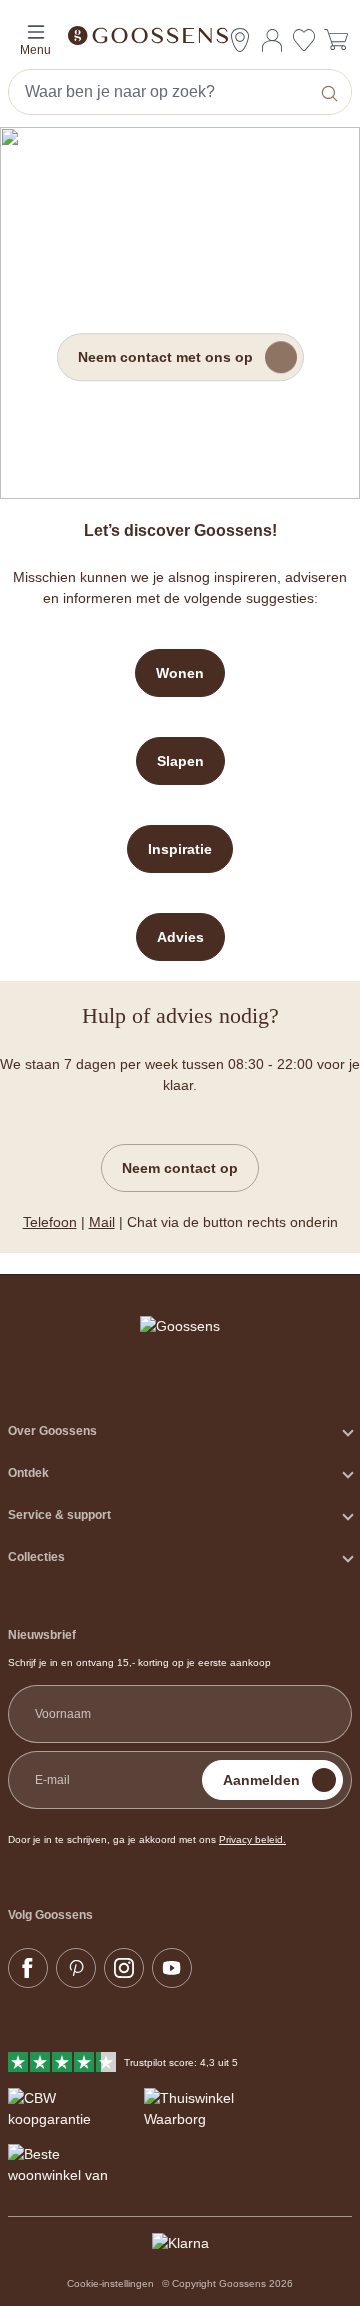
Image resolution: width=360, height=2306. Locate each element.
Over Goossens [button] (52, 1431)
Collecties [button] (36, 1557)
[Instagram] (124, 1968)
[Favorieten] (304, 42)
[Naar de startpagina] (180, 34)
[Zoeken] (331, 92)
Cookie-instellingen (110, 2283)
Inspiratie (180, 849)
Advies (180, 937)
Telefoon (50, 1222)
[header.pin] (240, 40)
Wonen (180, 673)
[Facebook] (28, 1968)
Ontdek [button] (28, 1473)
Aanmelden (261, 1780)
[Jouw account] (272, 40)
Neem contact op (180, 1168)
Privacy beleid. (252, 1839)
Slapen (180, 761)
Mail (102, 1222)
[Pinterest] (76, 1968)
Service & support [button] (59, 1515)
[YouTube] (172, 1968)
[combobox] (161, 92)
